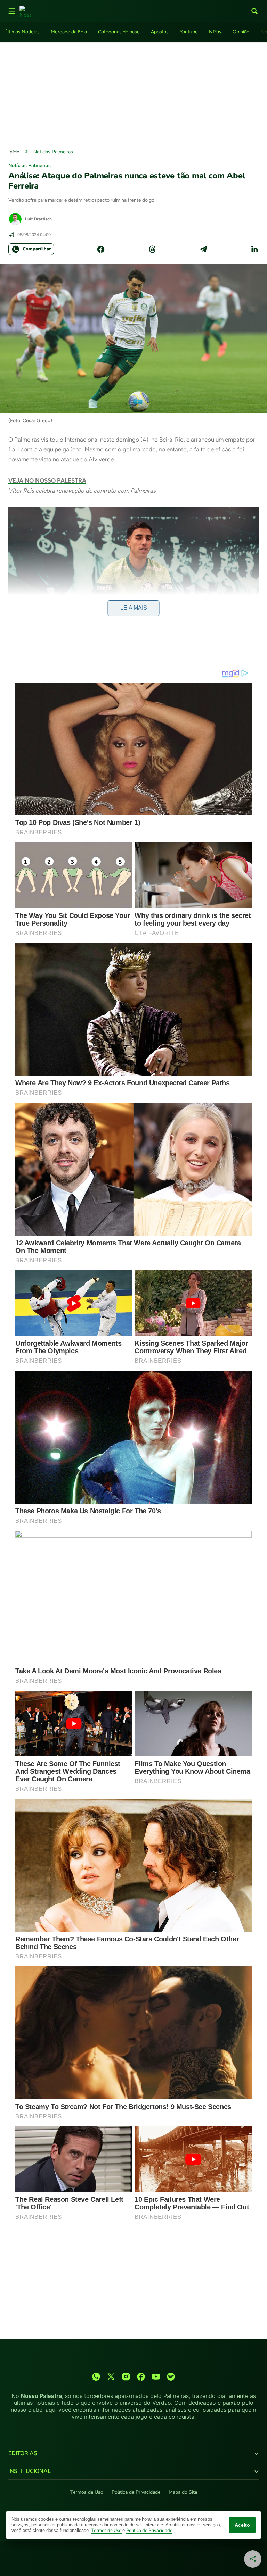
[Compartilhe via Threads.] (152, 249)
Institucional (30, 2471)
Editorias (23, 2453)
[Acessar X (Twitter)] (111, 2377)
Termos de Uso (87, 2492)
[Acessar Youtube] (156, 2377)
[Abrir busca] (254, 11)
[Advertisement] (133, 93)
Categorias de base (119, 32)
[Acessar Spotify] (171, 2377)
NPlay (215, 32)
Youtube (189, 32)
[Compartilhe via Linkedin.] (254, 249)
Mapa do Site (183, 2492)
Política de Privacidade (136, 2492)
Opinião (241, 32)
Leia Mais (134, 608)
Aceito (242, 2525)
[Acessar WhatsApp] (96, 2377)
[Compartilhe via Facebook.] (101, 249)
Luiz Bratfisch (38, 219)
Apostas (160, 32)
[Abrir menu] (12, 11)
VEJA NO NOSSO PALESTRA (47, 480)
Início (14, 152)
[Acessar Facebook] (141, 2377)
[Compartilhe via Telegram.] (203, 249)
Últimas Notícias (22, 32)
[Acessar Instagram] (126, 2377)
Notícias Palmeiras (53, 152)
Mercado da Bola (69, 32)
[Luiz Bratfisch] (15, 219)
